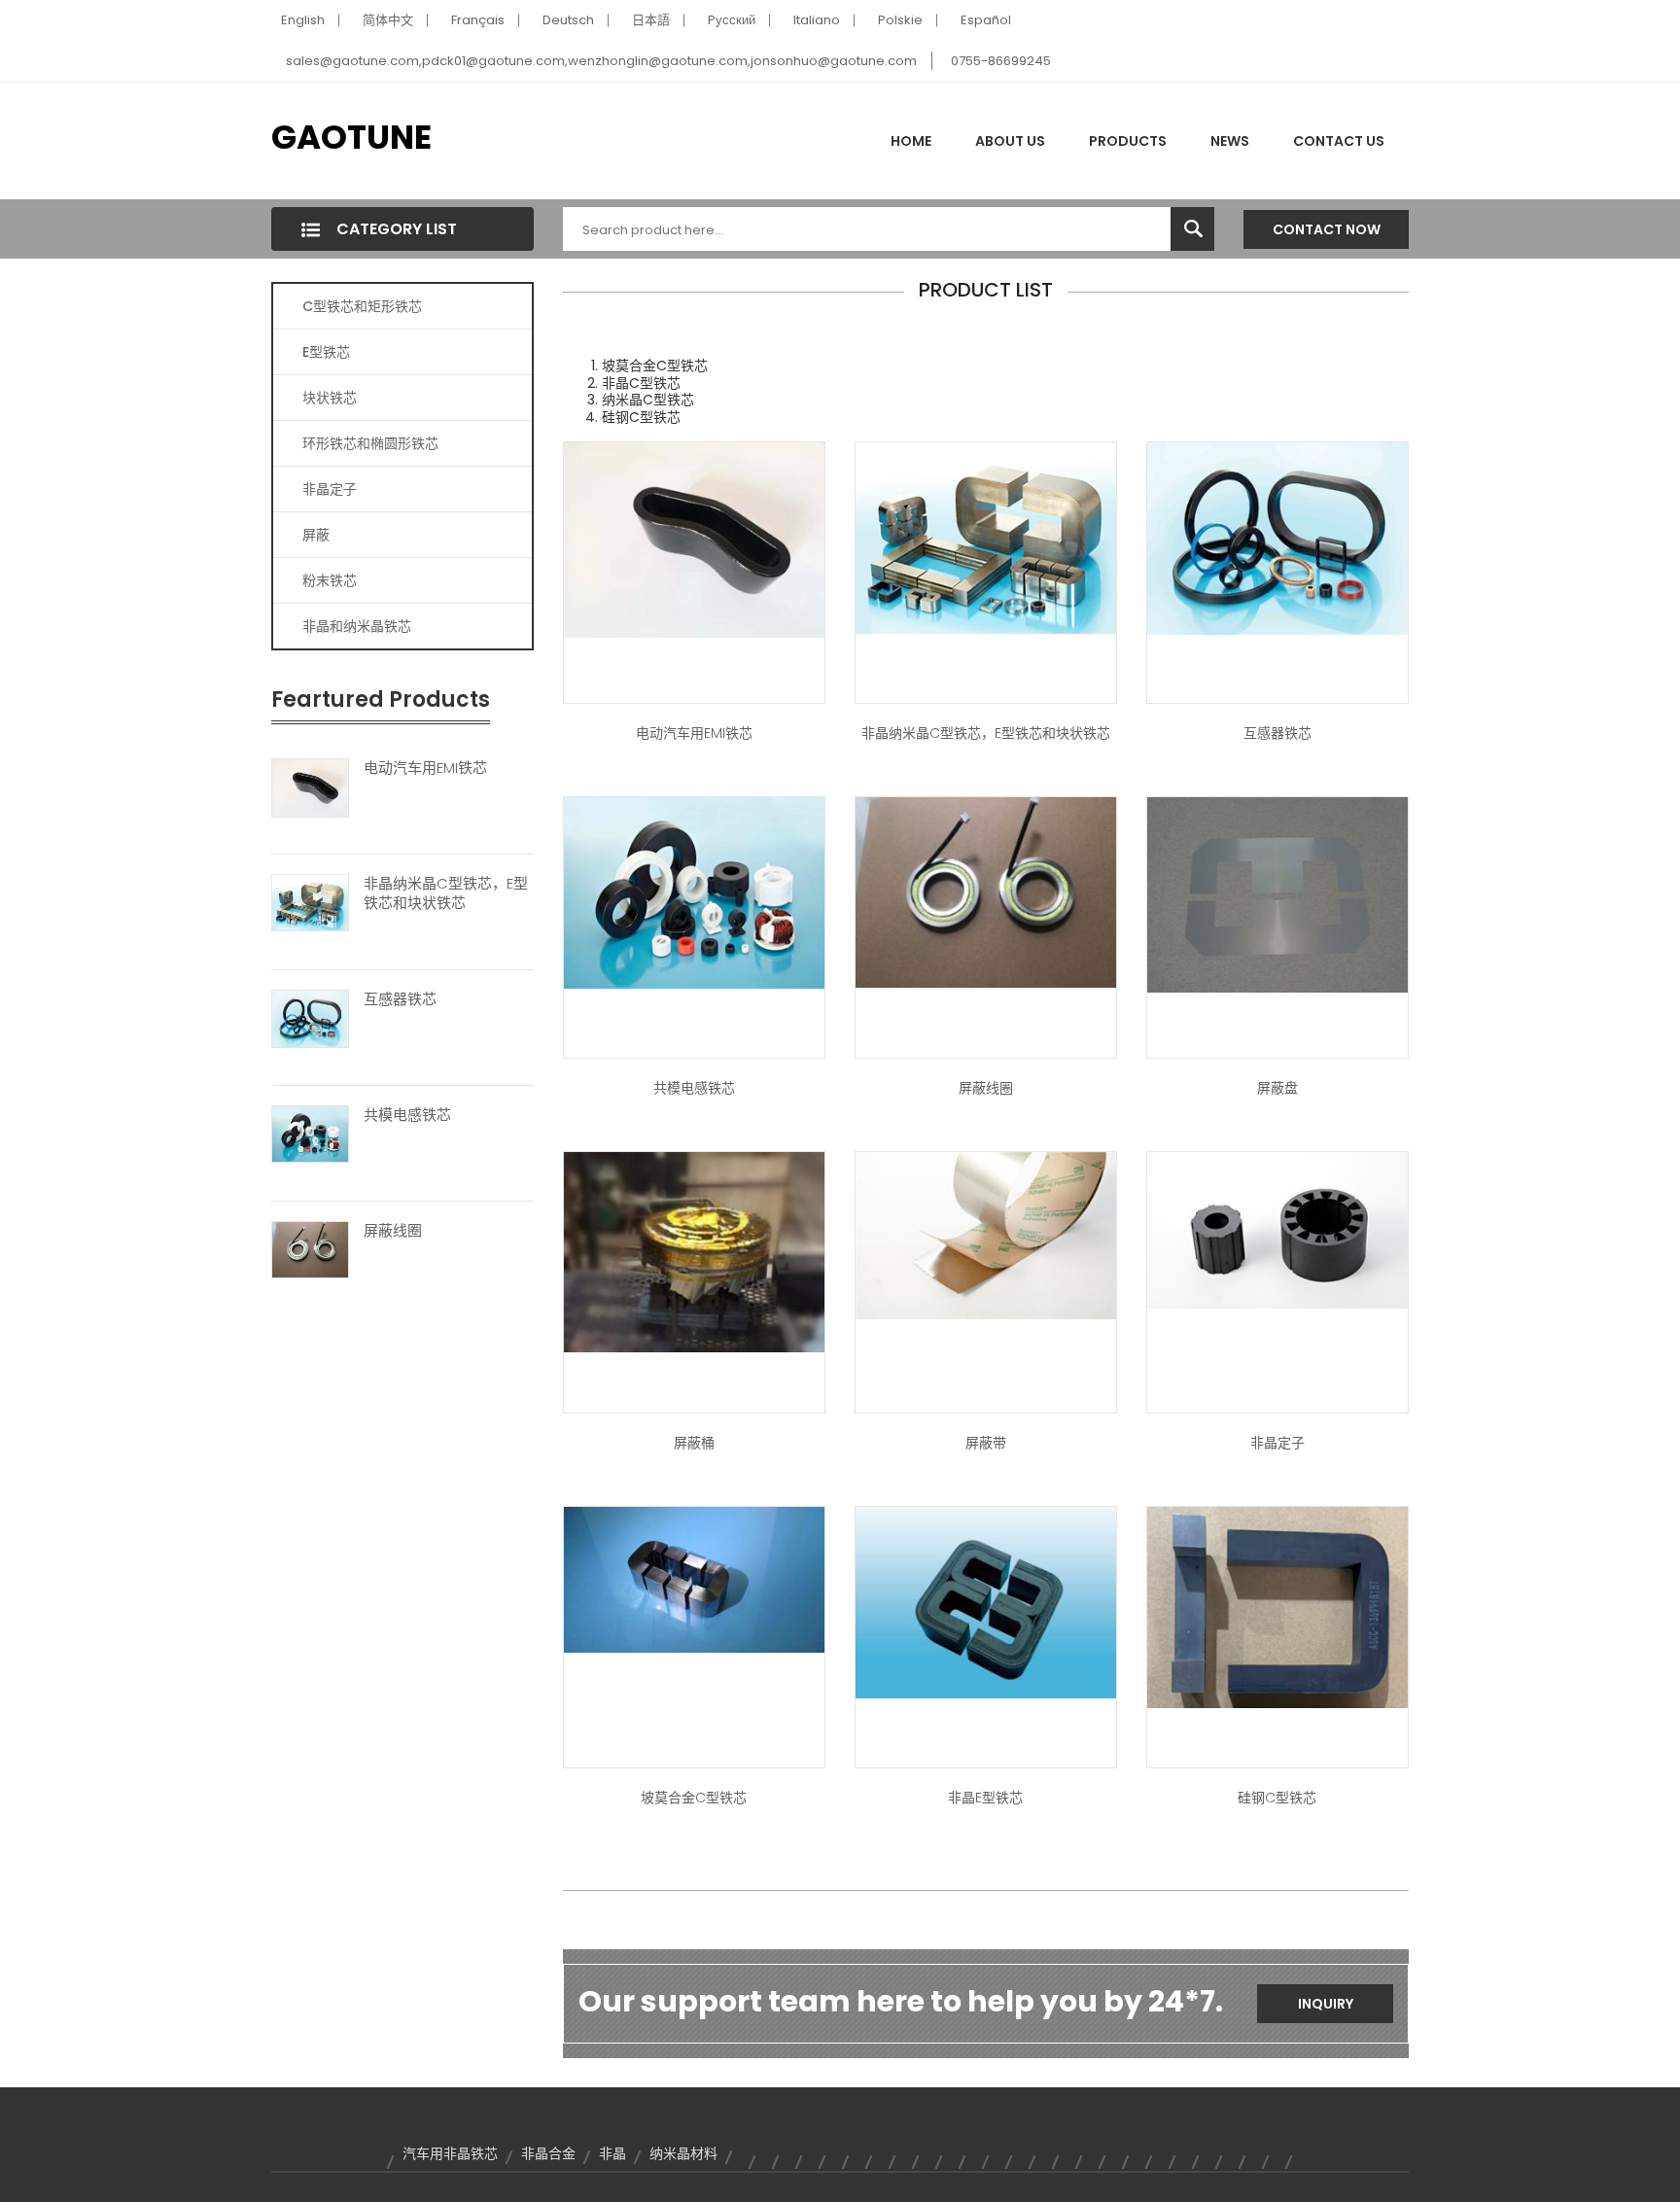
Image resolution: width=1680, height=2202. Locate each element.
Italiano (817, 20)
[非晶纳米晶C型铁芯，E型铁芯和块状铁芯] (310, 902)
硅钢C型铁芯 (1277, 1798)
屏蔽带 (986, 1443)
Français (478, 20)
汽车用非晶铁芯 (450, 2153)
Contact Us (1339, 141)
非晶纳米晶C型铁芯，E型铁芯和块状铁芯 (446, 893)
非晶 (612, 2153)
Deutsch (568, 20)
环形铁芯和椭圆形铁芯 (370, 443)
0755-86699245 (1001, 61)
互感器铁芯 (400, 999)
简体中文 (388, 20)
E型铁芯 (326, 352)
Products (1128, 141)
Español (986, 20)
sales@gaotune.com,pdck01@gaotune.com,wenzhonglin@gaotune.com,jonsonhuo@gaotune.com (601, 61)
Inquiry (1326, 2004)
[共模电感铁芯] (310, 1134)
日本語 (651, 20)
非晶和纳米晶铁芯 (357, 626)
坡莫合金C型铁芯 (694, 1798)
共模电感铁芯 (407, 1115)
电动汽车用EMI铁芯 (425, 768)
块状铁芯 (330, 398)
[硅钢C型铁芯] (1277, 1606)
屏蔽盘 (1277, 1088)
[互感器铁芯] (310, 1018)
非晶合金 (548, 2153)
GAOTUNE (351, 137)
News (1230, 141)
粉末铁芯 (330, 580)
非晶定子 (330, 489)
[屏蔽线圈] (310, 1248)
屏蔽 (316, 535)
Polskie (900, 20)
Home (911, 141)
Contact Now (1327, 229)
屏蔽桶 (694, 1443)
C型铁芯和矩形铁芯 (362, 306)
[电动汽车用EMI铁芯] (310, 786)
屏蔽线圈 (393, 1231)
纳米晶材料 (683, 2153)
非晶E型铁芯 (985, 1798)
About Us (1010, 141)
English (303, 20)
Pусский (732, 20)
